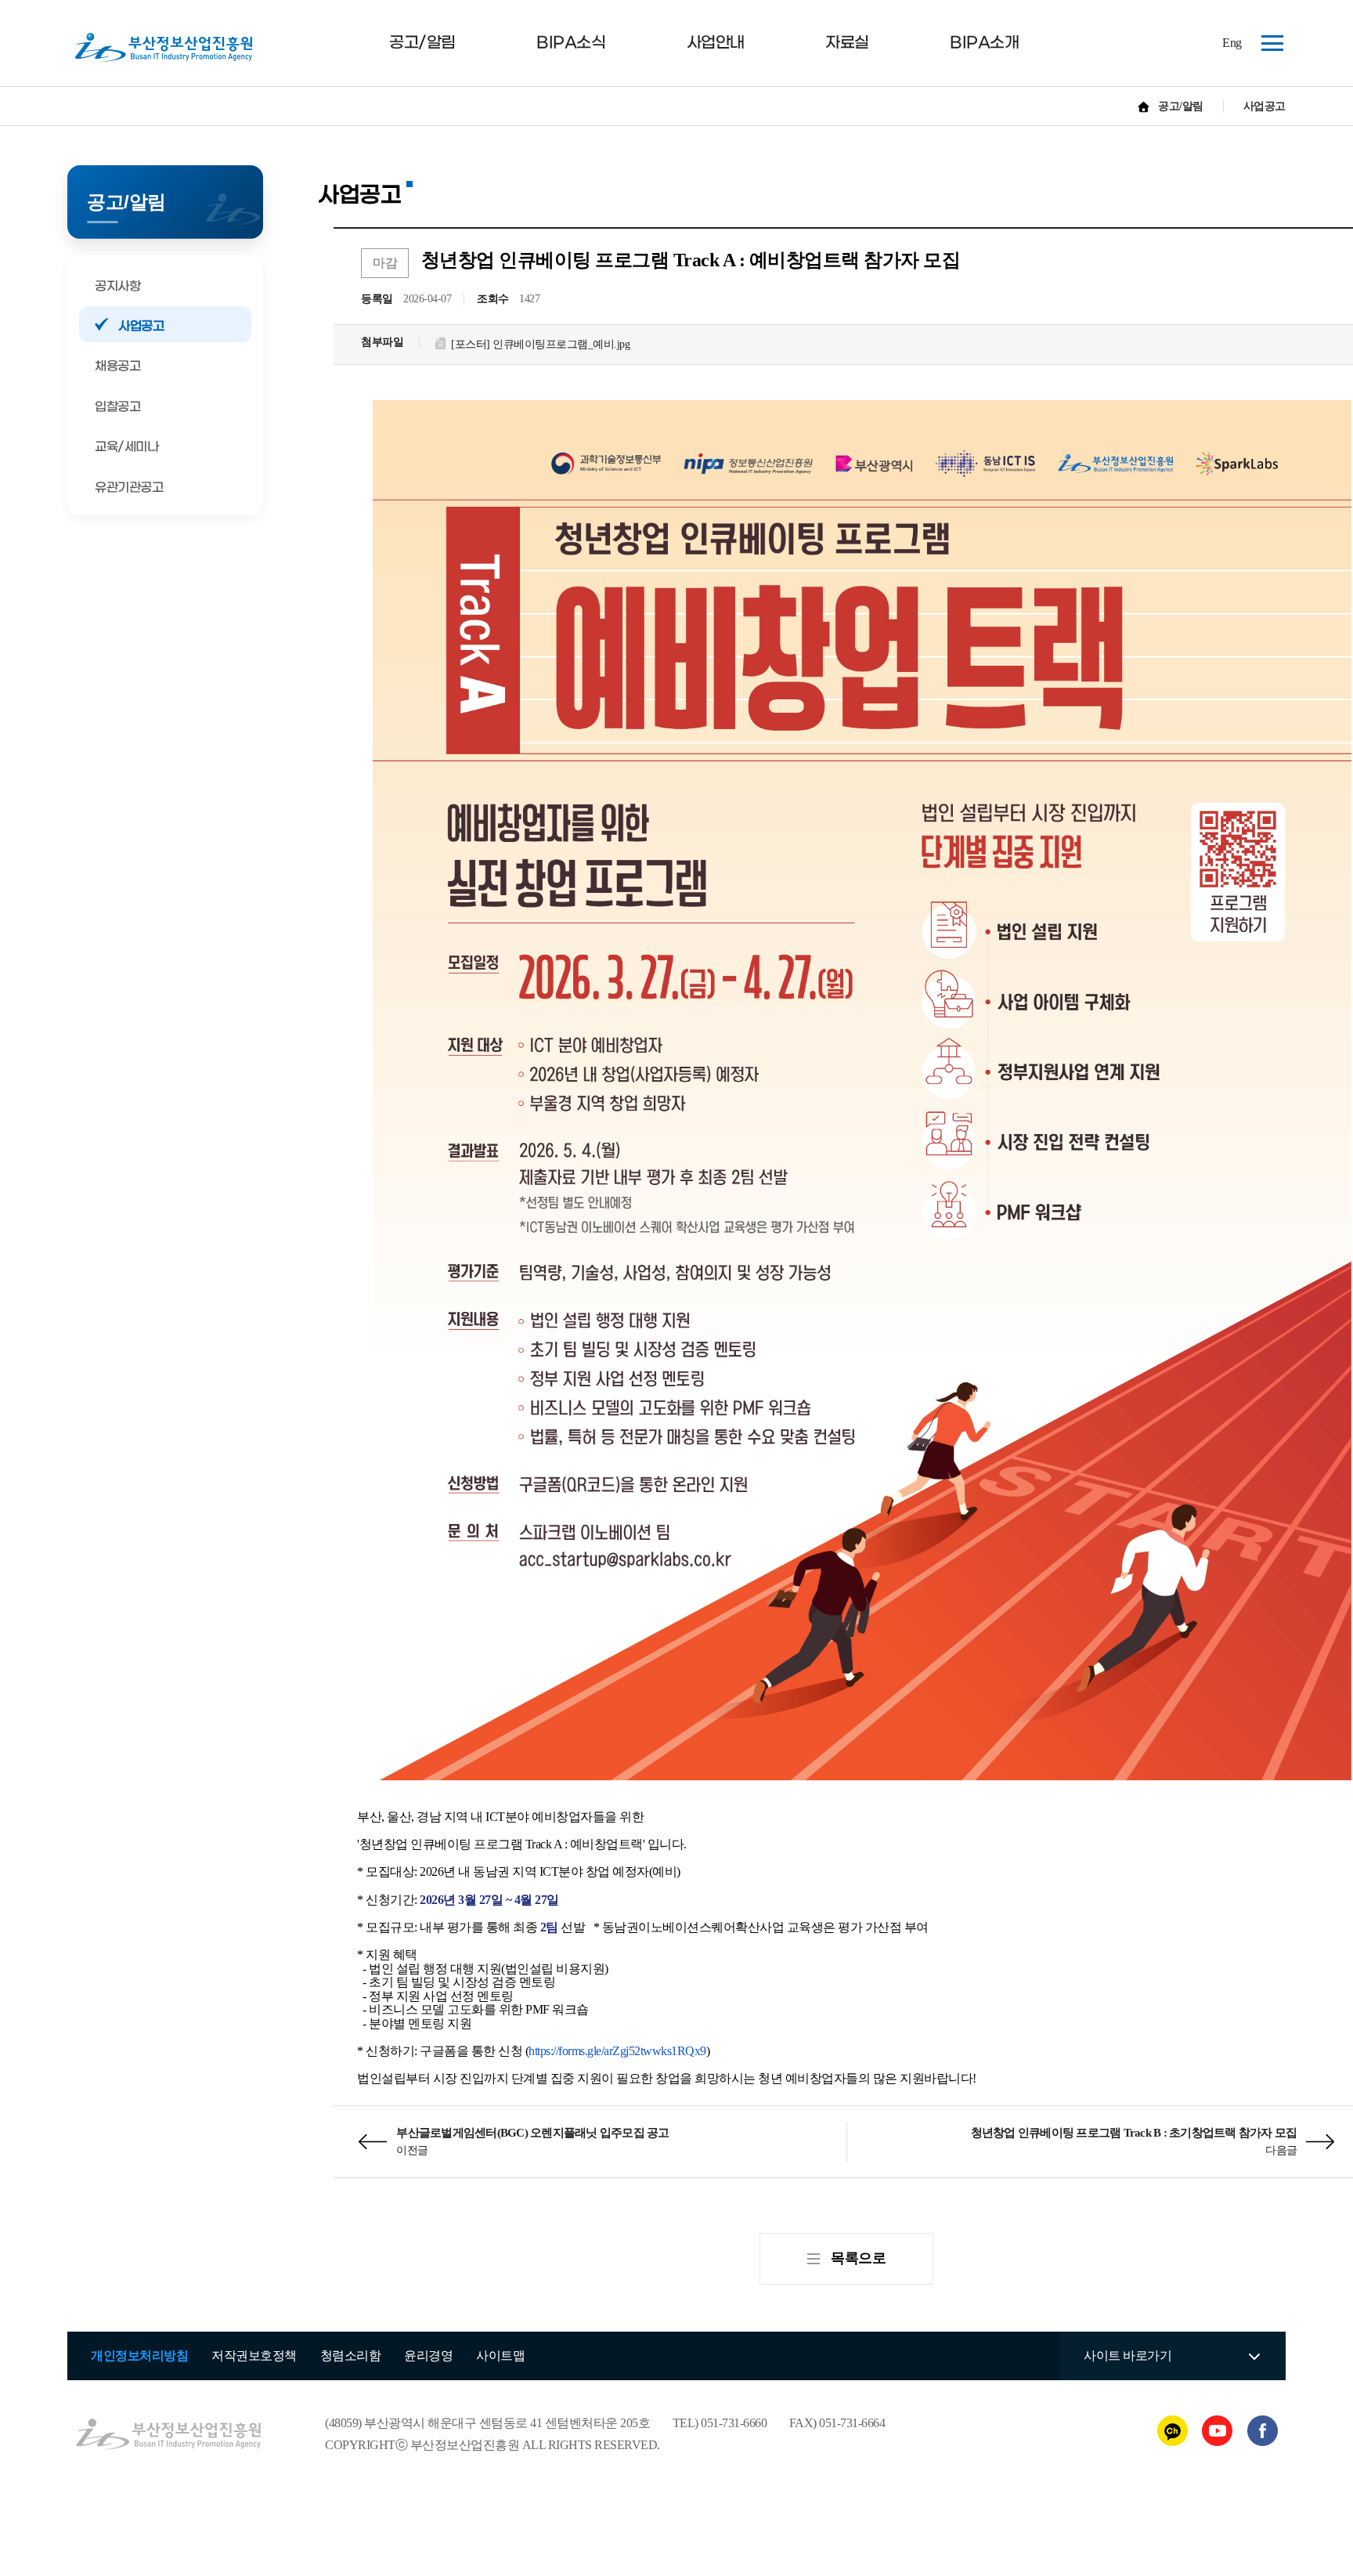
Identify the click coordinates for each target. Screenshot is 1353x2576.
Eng (1232, 43)
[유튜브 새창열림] (1219, 2430)
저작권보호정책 (254, 2356)
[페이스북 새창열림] (1263, 2430)
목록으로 (858, 2258)
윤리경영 (428, 2356)
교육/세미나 (126, 447)
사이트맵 (500, 2356)
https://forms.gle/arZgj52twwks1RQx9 (617, 2051)
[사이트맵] (1268, 41)
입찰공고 (117, 407)
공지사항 (117, 286)
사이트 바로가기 (1127, 2356)
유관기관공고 (129, 488)
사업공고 (141, 326)
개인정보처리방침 (139, 2356)
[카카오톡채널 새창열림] (1174, 2430)
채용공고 (117, 366)
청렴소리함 (351, 2356)
